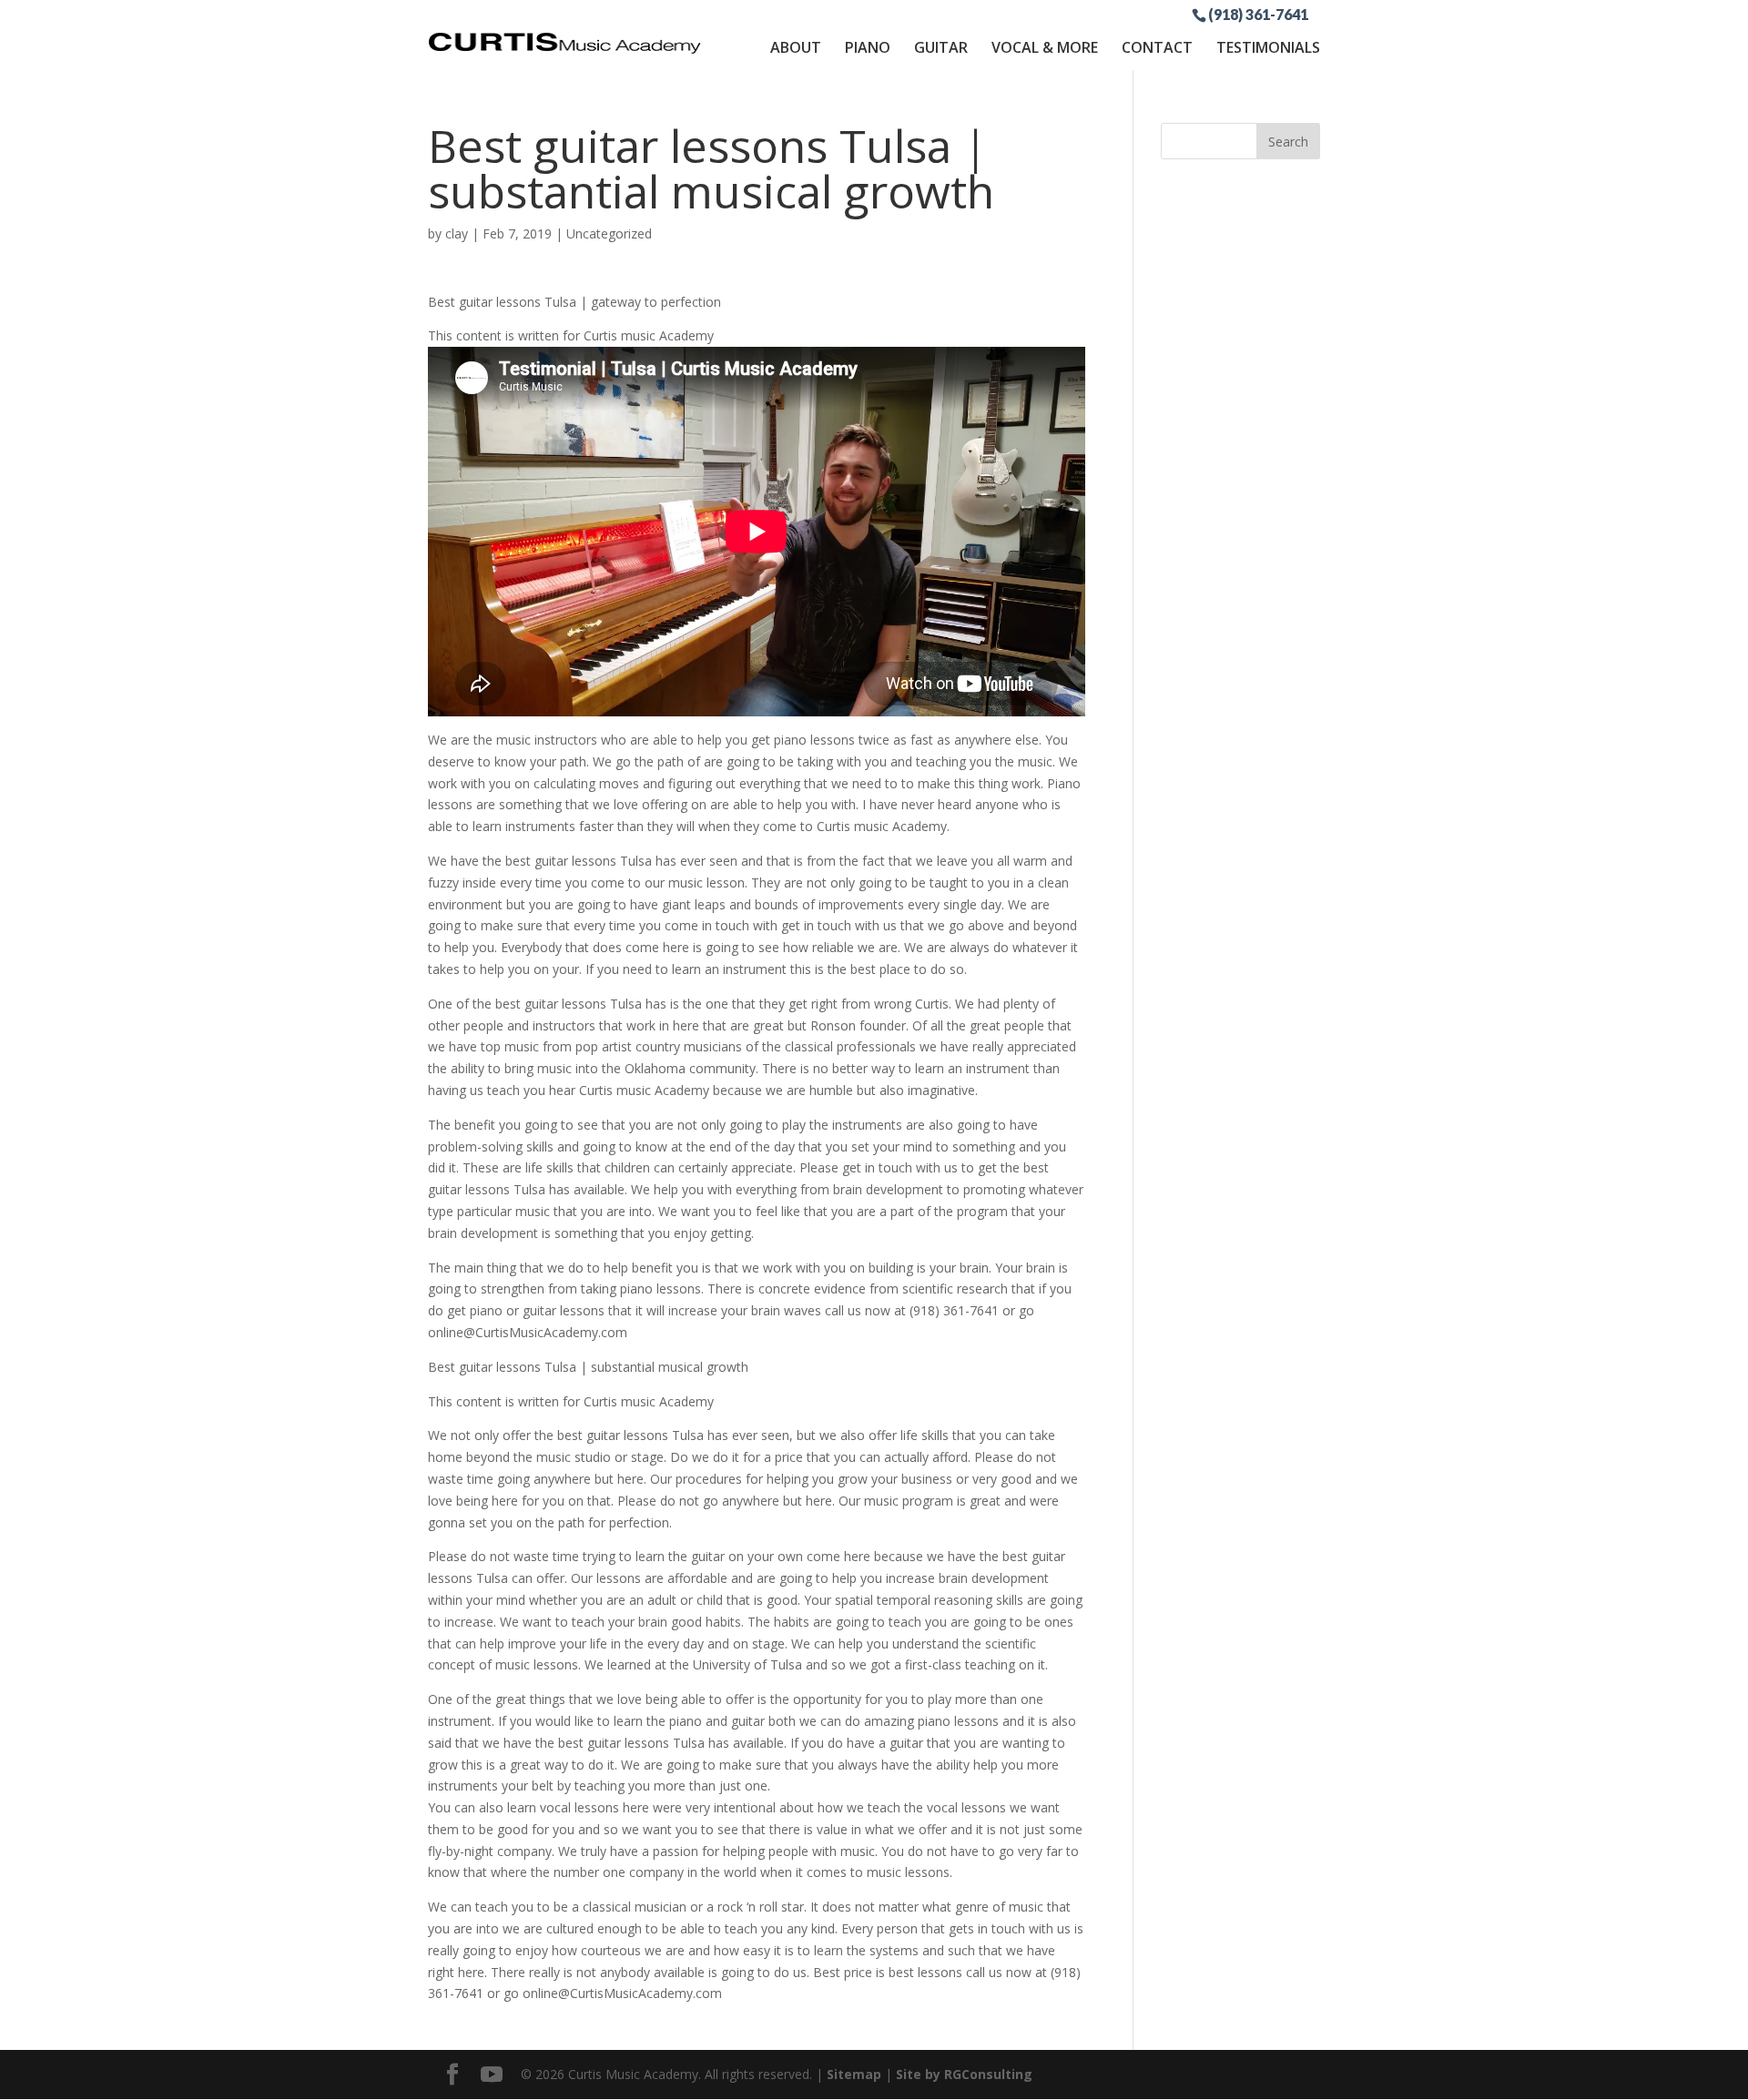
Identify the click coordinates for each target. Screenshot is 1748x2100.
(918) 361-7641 (1258, 14)
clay (457, 233)
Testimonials (1268, 47)
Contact (1157, 47)
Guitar (941, 47)
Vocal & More (1045, 47)
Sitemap (854, 2074)
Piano (868, 47)
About (796, 47)
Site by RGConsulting (964, 2074)
